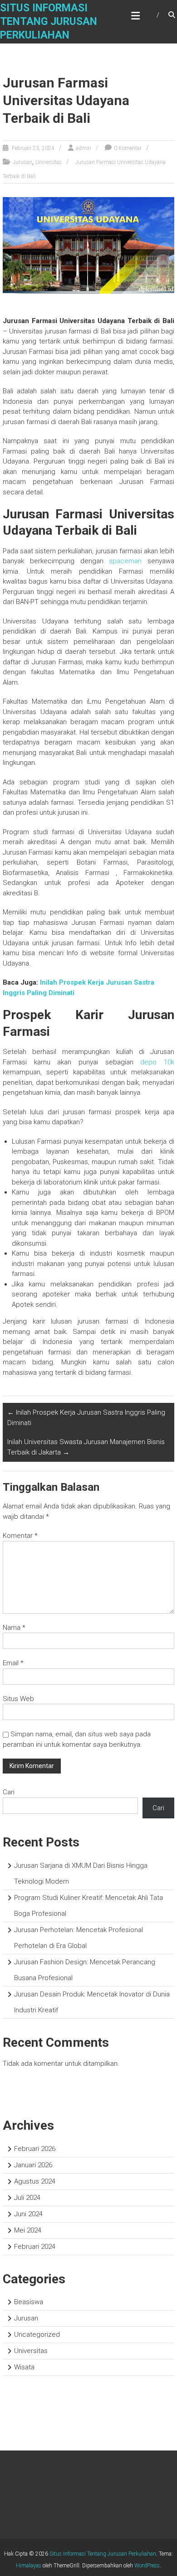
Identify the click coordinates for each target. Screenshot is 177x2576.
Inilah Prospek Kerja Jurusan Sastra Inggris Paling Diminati (86, 1418)
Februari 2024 (35, 2247)
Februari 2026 (35, 2149)
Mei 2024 (28, 2230)
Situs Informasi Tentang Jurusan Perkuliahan (49, 22)
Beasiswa (29, 2302)
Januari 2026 (33, 2165)
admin (84, 148)
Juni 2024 (28, 2214)
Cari (9, 1792)
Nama (14, 1628)
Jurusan (22, 162)
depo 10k (157, 1062)
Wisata (24, 2367)
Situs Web (18, 1699)
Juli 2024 (27, 2198)
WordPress (147, 2566)
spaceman (125, 561)
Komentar (20, 1536)
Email (13, 1663)
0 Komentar (128, 148)
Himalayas (29, 2566)
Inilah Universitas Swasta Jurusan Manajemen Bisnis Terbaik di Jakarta (86, 1447)
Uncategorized (37, 2334)
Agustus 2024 (35, 2181)
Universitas (49, 162)
